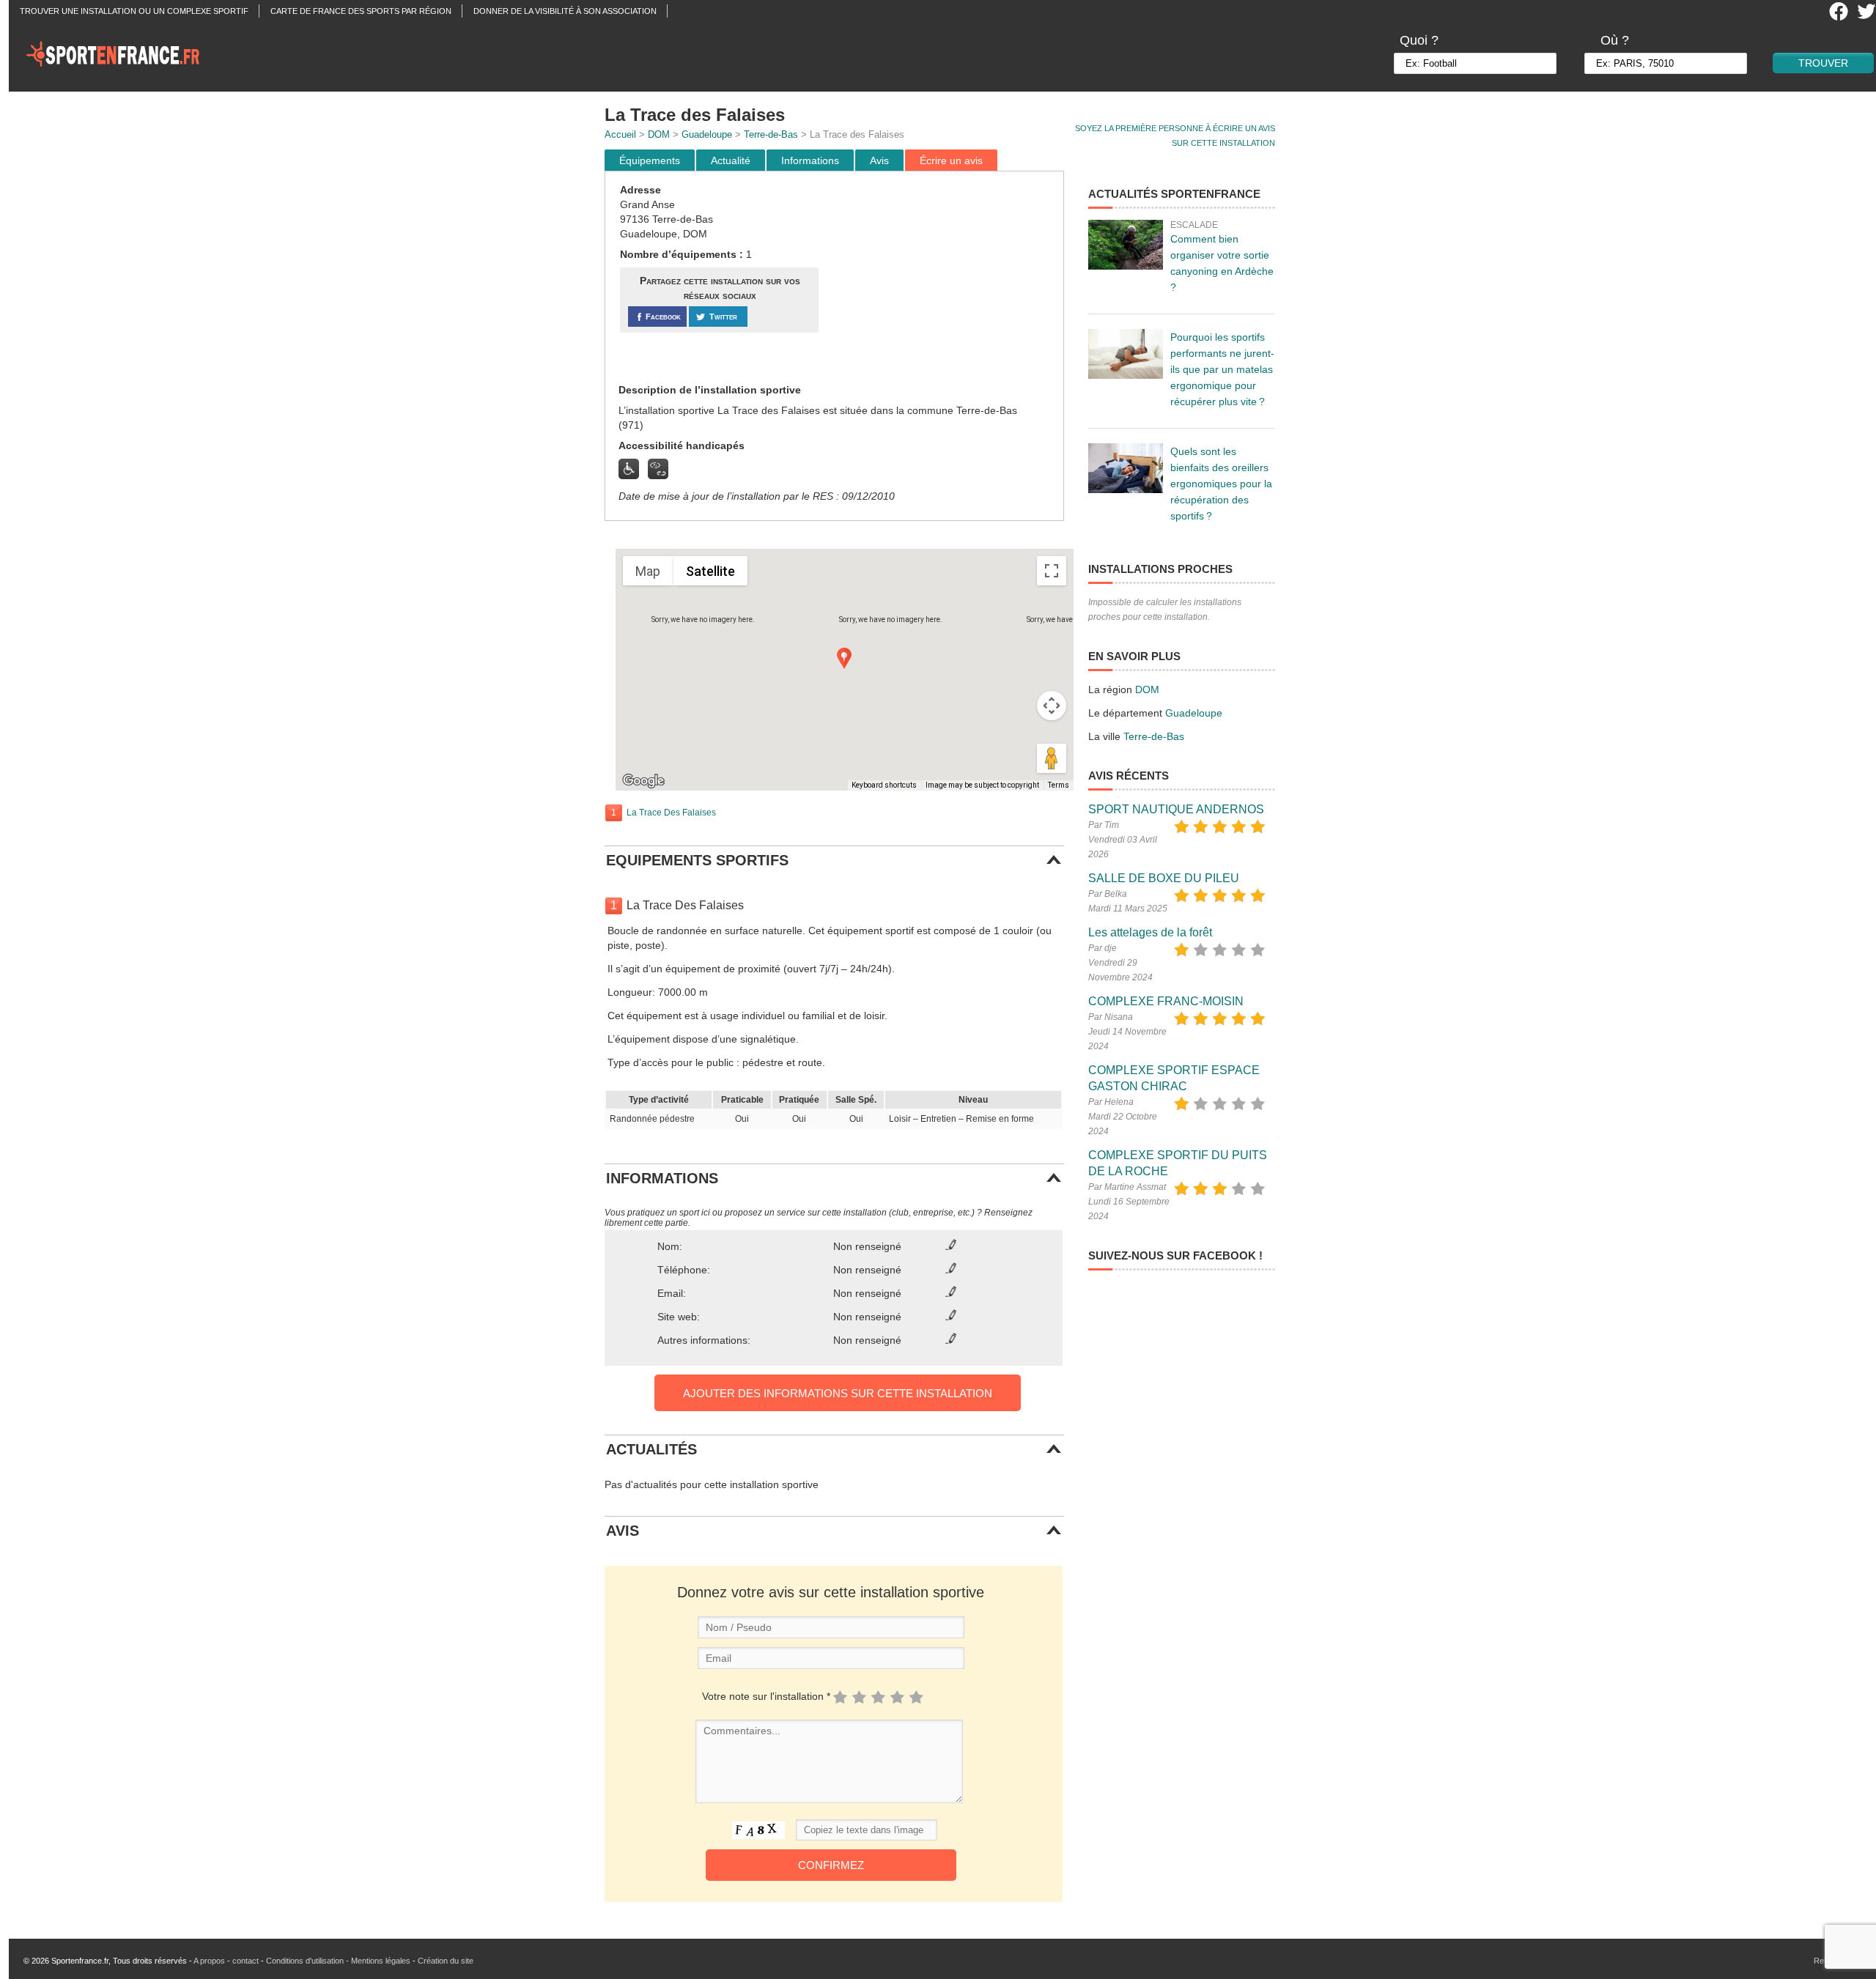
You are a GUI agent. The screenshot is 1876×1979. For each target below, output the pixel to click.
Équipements (650, 160)
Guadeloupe (707, 134)
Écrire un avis (951, 160)
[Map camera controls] (1052, 706)
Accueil (620, 134)
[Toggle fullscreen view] (1052, 571)
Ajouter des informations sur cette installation (838, 1393)
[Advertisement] (943, 278)
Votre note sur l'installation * (766, 1696)
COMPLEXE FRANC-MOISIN (1166, 1001)
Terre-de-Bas (771, 134)
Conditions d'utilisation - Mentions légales (338, 1961)
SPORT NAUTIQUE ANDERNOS (1176, 809)
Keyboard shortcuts (884, 785)
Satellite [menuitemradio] (710, 571)
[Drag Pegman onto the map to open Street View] (1052, 758)
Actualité (731, 160)
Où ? (1615, 40)
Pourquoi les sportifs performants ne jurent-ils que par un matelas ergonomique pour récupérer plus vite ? (1222, 369)
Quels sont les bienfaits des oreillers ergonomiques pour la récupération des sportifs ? (1221, 484)
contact (245, 1961)
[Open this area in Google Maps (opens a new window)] (643, 781)
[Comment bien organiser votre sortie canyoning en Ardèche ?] (1126, 245)
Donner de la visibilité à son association (565, 11)
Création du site (446, 1961)
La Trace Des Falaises (671, 813)
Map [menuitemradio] (648, 571)
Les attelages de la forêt (1150, 932)
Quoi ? (1419, 40)
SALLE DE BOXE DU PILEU (1164, 878)
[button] (844, 658)
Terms (1059, 785)
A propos (209, 1961)
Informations (810, 160)
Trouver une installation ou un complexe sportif (134, 11)
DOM (659, 134)
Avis (879, 160)
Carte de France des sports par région (361, 11)
